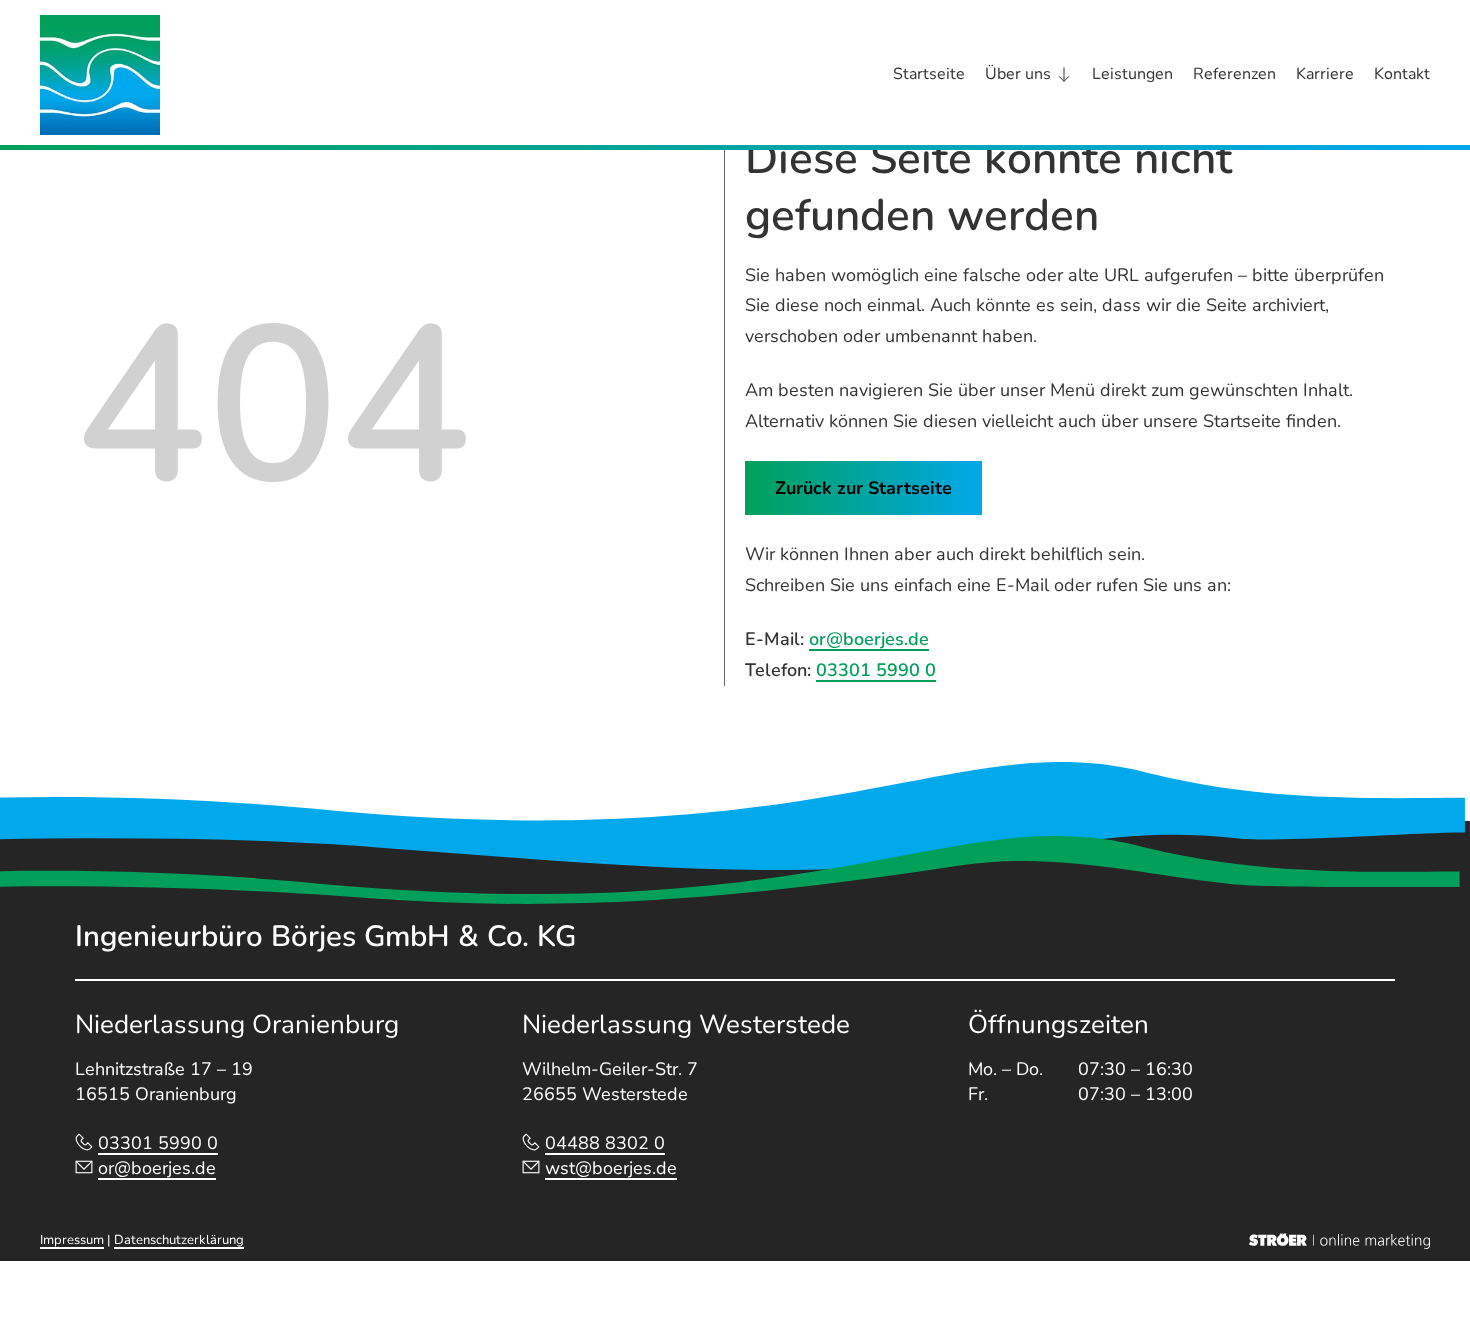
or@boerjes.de (869, 639)
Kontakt (1402, 74)
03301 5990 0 (876, 670)
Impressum (72, 1240)
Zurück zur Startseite (863, 488)
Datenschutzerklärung (179, 1240)
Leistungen (1132, 74)
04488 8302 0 (605, 1143)
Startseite (929, 74)
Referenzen (1234, 74)
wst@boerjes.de (611, 1168)
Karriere (1325, 74)
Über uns (1018, 74)
